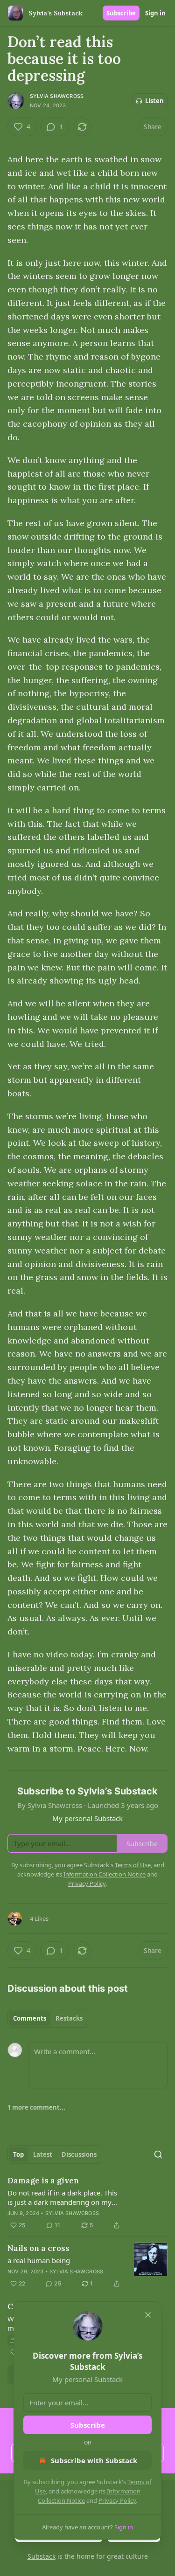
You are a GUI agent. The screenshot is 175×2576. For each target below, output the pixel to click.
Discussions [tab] (79, 2154)
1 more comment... (36, 2107)
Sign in (155, 13)
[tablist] (48, 2018)
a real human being (39, 2260)
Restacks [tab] (69, 2018)
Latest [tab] (43, 2154)
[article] (87, 2203)
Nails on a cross (38, 2248)
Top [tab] (18, 2154)
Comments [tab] (30, 2018)
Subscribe (121, 13)
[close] (148, 2315)
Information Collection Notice (105, 1874)
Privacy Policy (117, 2500)
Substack (42, 2556)
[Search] (158, 2154)
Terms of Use (133, 1865)
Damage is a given (43, 2181)
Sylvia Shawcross (57, 96)
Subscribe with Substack (94, 2460)
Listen (154, 101)
